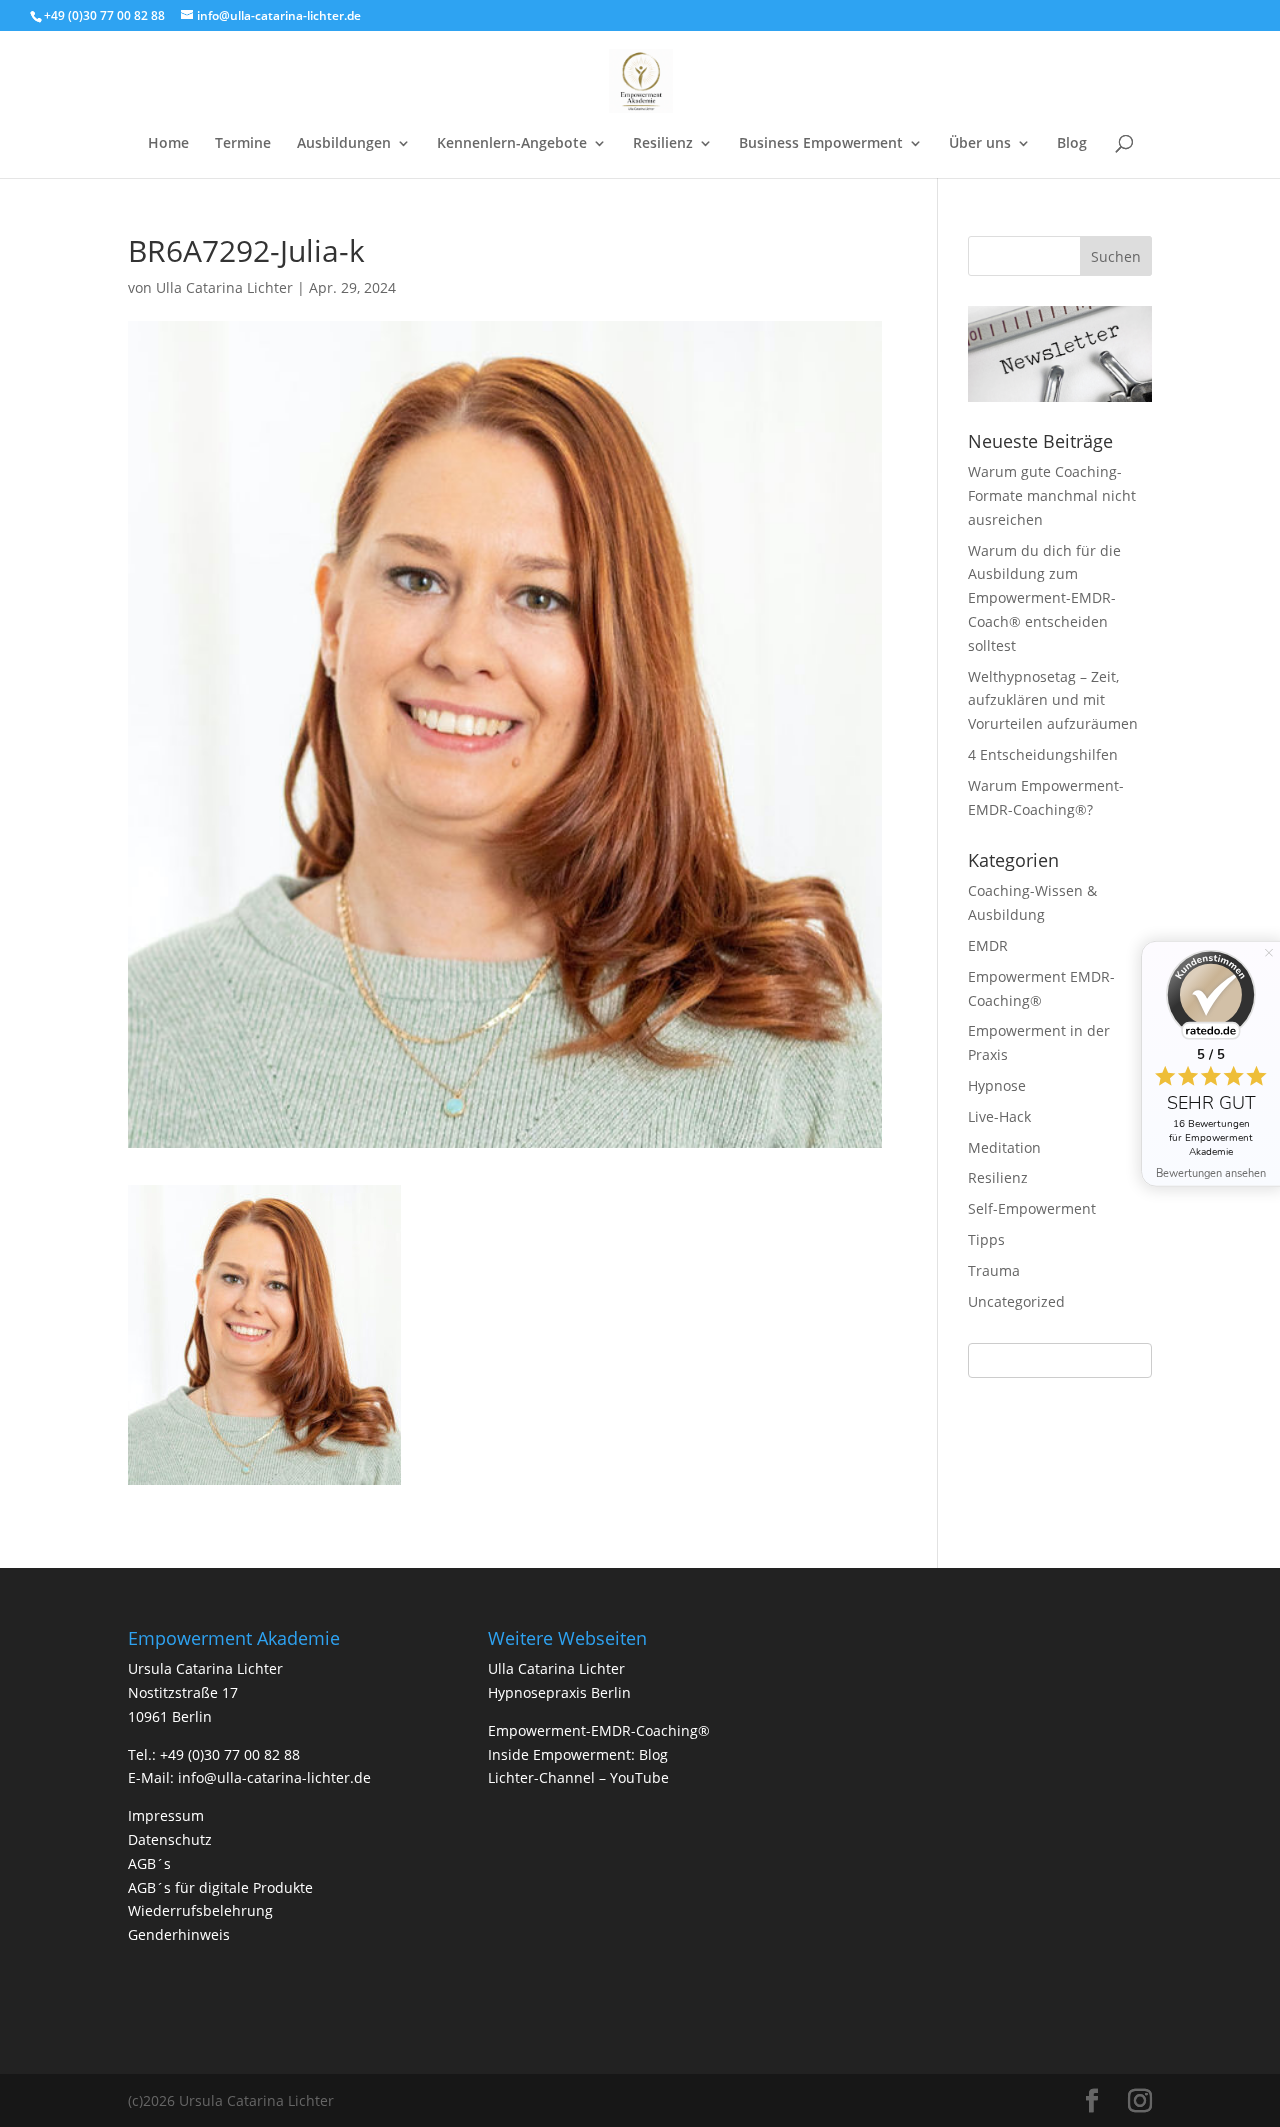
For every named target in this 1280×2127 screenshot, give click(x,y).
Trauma (994, 1270)
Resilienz (663, 144)
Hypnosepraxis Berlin (559, 1692)
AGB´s (149, 1863)
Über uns (980, 144)
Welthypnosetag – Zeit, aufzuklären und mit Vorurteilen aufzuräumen (1053, 700)
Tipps (986, 1239)
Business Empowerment (821, 144)
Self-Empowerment (1032, 1208)
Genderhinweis (179, 1934)
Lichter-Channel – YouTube (578, 1777)
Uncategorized (1016, 1301)
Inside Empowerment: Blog (578, 1754)
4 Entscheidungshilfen (1043, 754)
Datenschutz (170, 1839)
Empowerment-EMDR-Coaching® (599, 1730)
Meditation (1004, 1147)
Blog (1072, 144)
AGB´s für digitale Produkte (220, 1887)
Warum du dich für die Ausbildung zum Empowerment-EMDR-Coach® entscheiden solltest (1044, 598)
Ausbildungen (344, 144)
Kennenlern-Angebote (512, 144)
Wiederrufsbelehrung (200, 1910)
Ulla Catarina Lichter (224, 287)
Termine (243, 144)
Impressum (166, 1815)
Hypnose (997, 1085)
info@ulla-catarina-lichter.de (274, 1777)
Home (168, 144)
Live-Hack (999, 1116)
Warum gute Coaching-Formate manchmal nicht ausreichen (1052, 495)
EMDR (988, 945)
